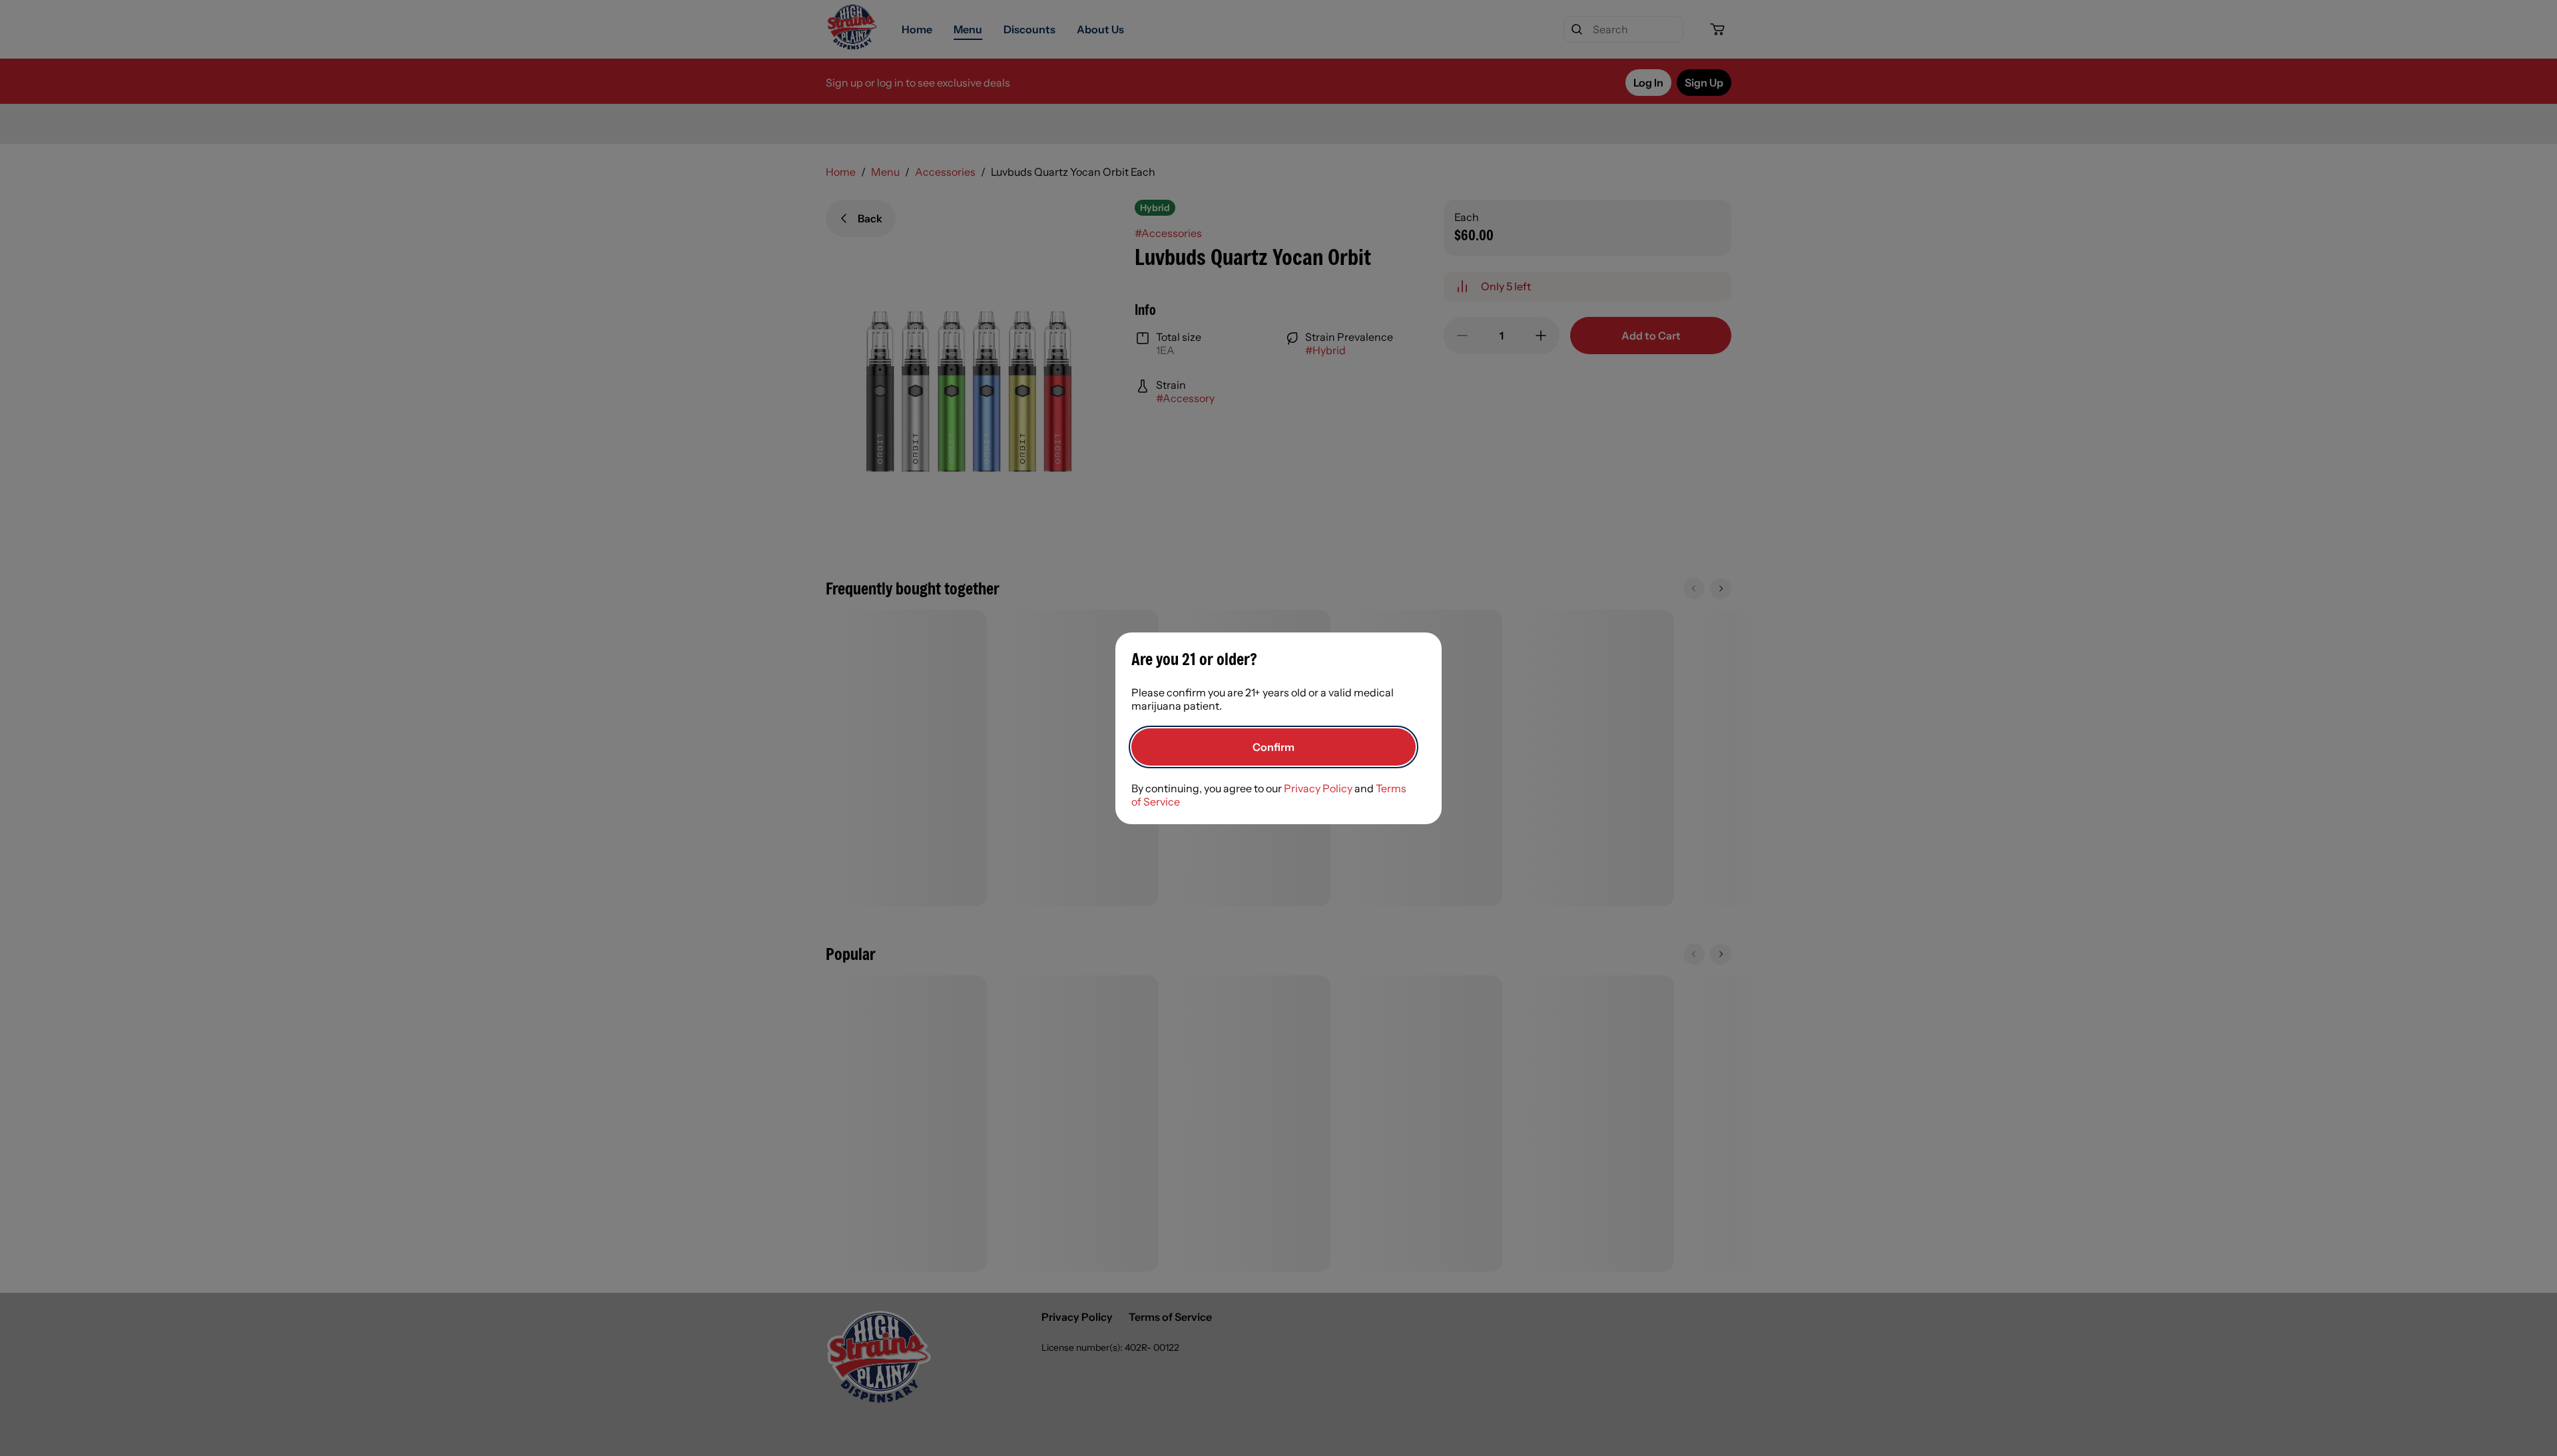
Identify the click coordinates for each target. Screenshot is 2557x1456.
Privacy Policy (1318, 788)
